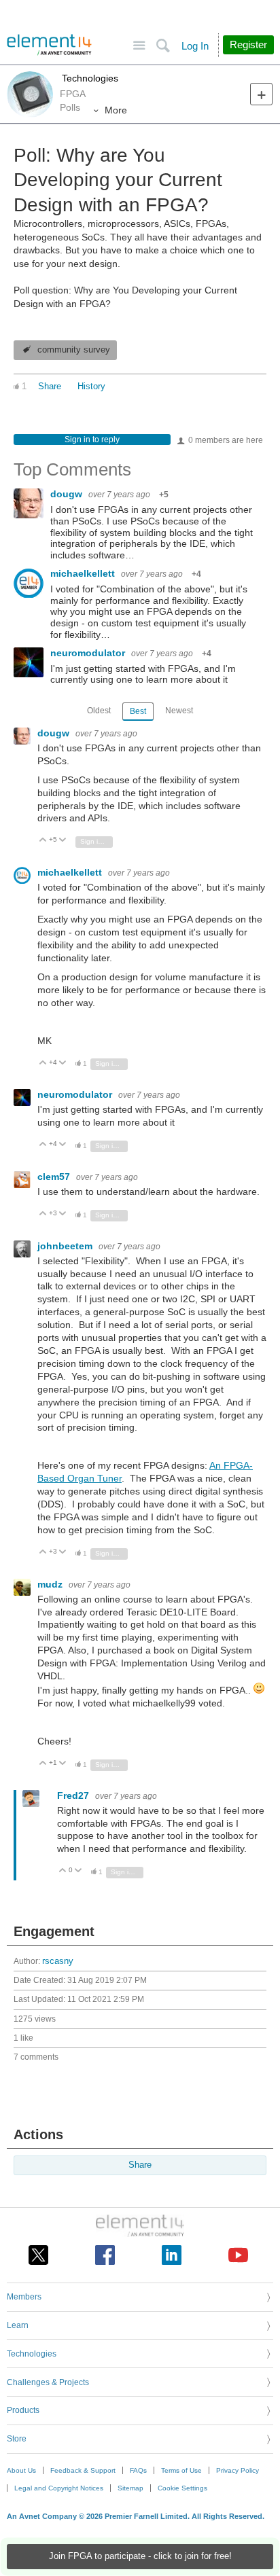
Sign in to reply (92, 440)
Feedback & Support (83, 2470)
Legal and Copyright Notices (59, 2488)
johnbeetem (66, 1246)
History (91, 387)
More (116, 110)
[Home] (49, 45)
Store (17, 2439)
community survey (74, 350)
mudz (51, 1584)
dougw (68, 494)
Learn (18, 2325)
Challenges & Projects (48, 2382)
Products (23, 2410)
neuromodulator (89, 653)
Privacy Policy (238, 2470)
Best (138, 711)
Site (139, 46)
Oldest (99, 711)
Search (163, 46)
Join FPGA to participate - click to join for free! (140, 2556)
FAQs (138, 2470)
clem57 (55, 1177)
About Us (21, 2470)
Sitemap (130, 2488)
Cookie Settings (182, 2488)
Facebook (105, 2255)
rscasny (58, 1961)
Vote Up (43, 841)
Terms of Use (181, 2470)
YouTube (238, 2255)
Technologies (88, 78)
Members (24, 2297)
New (261, 94)
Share (50, 387)
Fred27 (74, 1795)
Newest (179, 711)
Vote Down (63, 841)
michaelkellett (84, 573)
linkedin (172, 2255)
